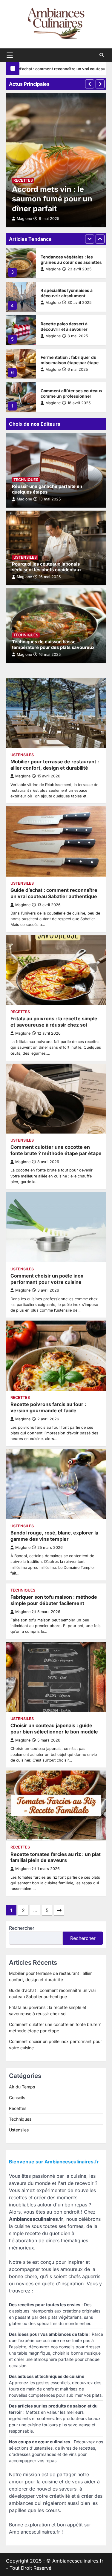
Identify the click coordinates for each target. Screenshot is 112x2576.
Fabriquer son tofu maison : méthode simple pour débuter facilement (54, 1600)
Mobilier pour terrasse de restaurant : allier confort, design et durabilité (55, 765)
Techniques (26, 480)
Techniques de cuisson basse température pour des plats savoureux (53, 645)
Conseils (17, 2098)
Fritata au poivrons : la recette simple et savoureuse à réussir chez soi (54, 1022)
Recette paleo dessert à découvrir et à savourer (64, 293)
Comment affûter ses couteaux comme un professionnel (72, 360)
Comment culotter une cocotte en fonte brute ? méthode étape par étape (56, 1150)
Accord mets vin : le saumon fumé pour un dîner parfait (52, 199)
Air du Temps (22, 2087)
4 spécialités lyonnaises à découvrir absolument (67, 260)
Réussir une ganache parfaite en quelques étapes (47, 489)
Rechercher (22, 1928)
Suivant (59, 1910)
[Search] (102, 55)
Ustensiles (25, 557)
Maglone (53, 269)
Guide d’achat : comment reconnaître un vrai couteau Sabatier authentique (54, 893)
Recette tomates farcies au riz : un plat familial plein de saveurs (56, 1857)
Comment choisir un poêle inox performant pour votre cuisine (47, 1279)
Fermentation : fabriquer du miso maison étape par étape (70, 327)
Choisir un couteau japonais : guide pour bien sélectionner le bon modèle (54, 1729)
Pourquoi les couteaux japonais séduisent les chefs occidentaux (47, 567)
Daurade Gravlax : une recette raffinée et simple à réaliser (71, 393)
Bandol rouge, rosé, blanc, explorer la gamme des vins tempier (54, 1536)
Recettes (23, 180)
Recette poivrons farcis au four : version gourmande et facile (48, 1407)
